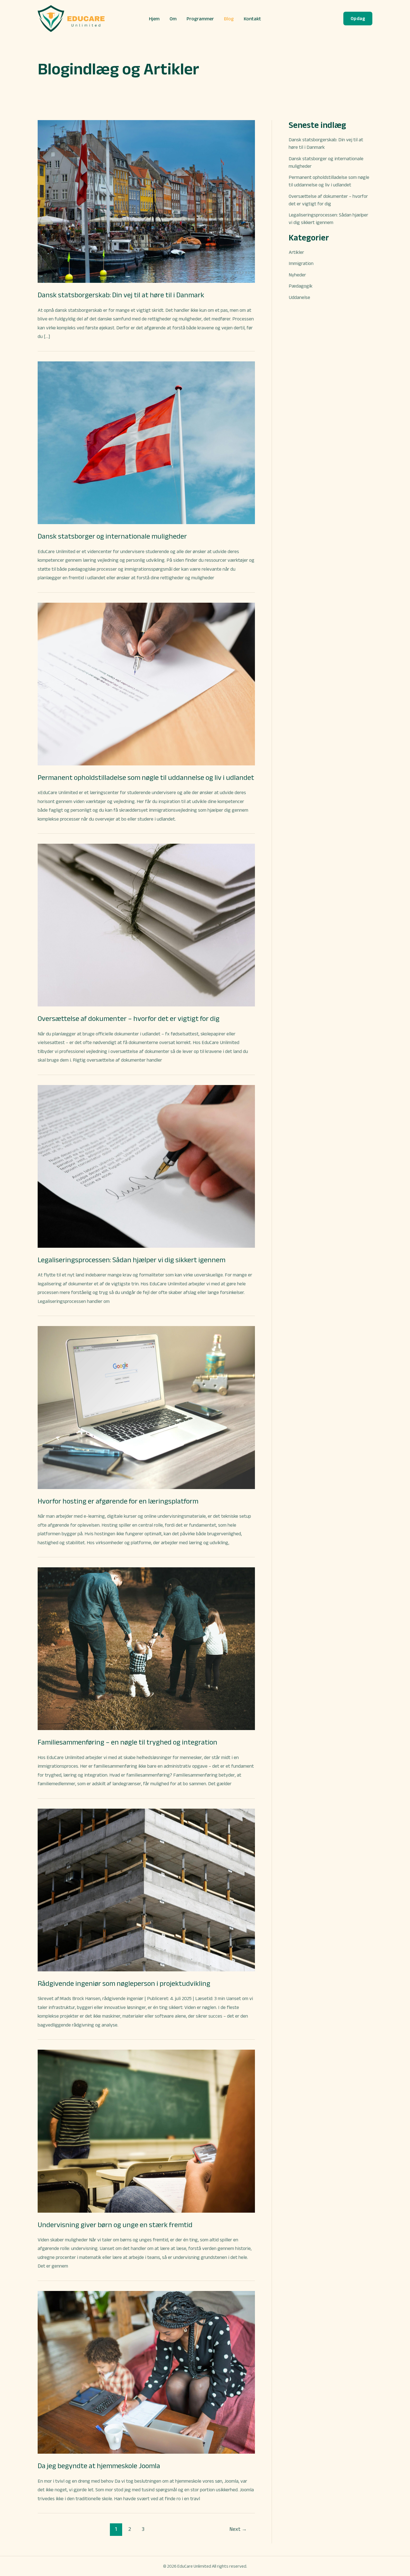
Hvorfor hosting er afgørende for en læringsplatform (118, 1501)
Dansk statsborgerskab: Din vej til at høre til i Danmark (121, 295)
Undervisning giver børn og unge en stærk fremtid (115, 2225)
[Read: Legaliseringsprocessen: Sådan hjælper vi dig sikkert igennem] (146, 1166)
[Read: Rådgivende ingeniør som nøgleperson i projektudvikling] (146, 1889)
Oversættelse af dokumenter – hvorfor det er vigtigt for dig (129, 1018)
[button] (358, 19)
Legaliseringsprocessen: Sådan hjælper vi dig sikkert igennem (132, 1260)
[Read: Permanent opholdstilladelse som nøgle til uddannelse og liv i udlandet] (146, 683)
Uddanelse (299, 297)
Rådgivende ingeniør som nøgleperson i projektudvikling (124, 1983)
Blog (229, 19)
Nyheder (297, 275)
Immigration (301, 263)
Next (238, 2529)
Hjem (154, 19)
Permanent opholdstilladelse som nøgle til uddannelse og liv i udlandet (146, 777)
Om (173, 19)
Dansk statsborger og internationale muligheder (112, 536)
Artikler (296, 252)
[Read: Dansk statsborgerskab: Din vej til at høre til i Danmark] (146, 201)
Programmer (200, 19)
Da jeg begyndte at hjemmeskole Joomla (99, 2466)
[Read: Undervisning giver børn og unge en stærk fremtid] (146, 2131)
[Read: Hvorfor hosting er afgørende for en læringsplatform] (146, 1407)
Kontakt (252, 19)
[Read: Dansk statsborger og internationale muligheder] (146, 442)
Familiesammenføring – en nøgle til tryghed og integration (127, 1742)
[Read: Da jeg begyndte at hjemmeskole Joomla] (146, 2372)
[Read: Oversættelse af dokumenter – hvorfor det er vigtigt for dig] (146, 925)
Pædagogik (301, 286)
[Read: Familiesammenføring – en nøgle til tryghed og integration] (146, 1648)
